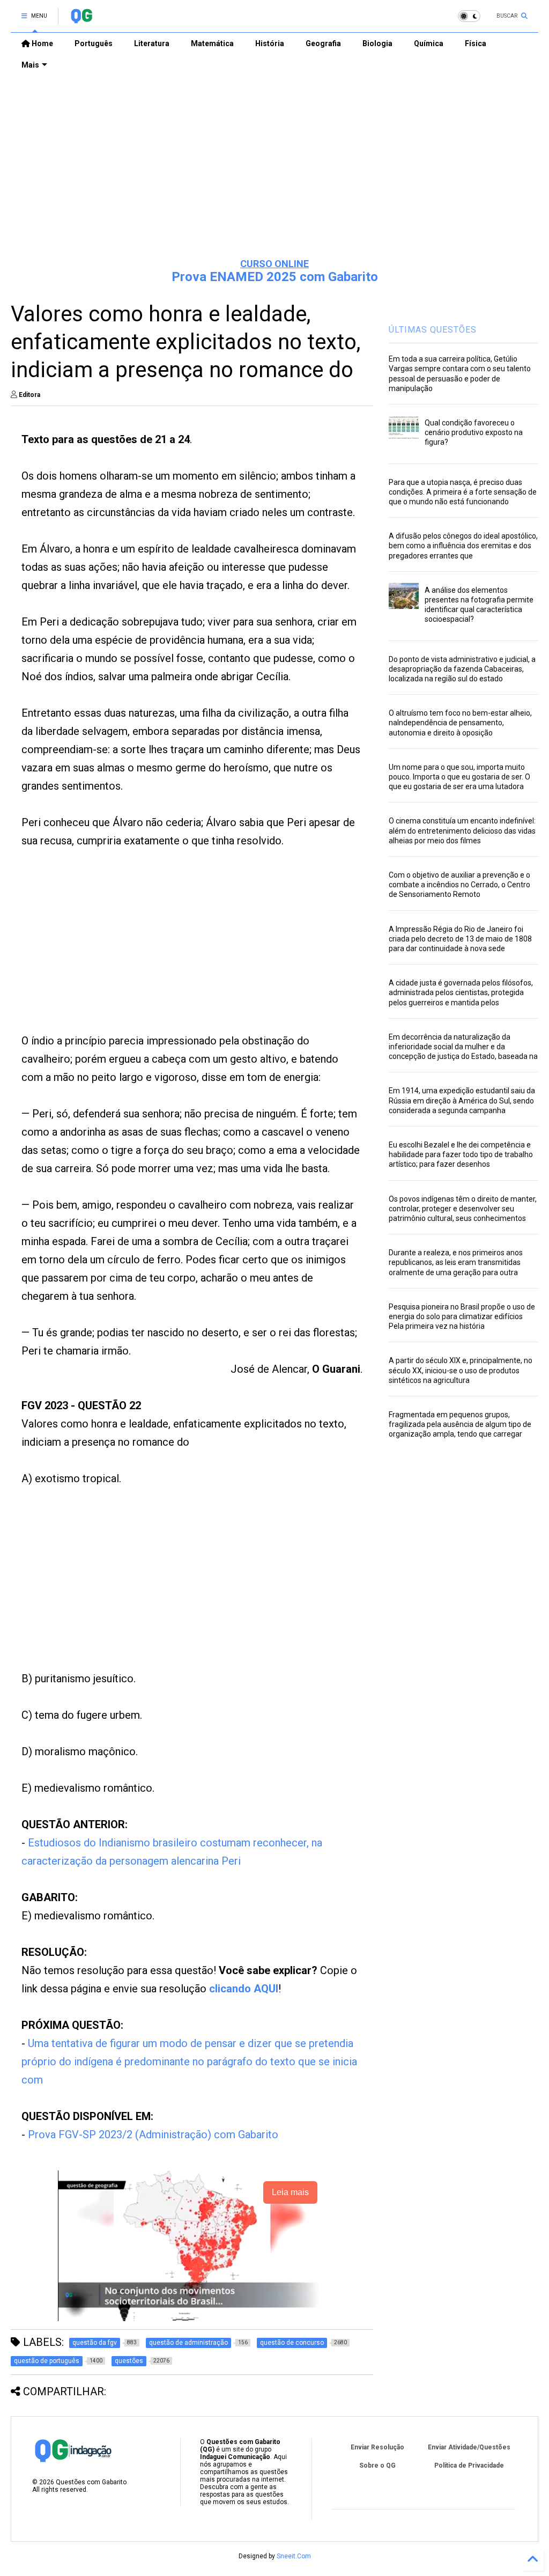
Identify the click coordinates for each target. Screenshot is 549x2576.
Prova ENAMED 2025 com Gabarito (275, 277)
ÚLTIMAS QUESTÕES (433, 330)
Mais (30, 65)
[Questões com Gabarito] (81, 19)
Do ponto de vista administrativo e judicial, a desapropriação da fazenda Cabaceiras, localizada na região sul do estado (462, 669)
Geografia (323, 43)
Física (476, 43)
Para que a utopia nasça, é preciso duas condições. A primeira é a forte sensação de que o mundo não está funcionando (463, 492)
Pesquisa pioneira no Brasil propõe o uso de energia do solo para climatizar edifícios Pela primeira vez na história (462, 1316)
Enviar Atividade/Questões (469, 2447)
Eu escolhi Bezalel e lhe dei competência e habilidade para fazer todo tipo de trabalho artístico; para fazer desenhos (461, 1154)
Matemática (212, 43)
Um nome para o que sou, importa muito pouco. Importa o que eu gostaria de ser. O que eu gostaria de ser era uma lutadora (459, 777)
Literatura (152, 43)
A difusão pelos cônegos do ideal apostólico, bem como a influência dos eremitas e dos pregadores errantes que (463, 546)
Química (429, 43)
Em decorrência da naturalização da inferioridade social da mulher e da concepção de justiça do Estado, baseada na (463, 1047)
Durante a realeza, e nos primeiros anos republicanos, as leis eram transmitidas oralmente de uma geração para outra (456, 1262)
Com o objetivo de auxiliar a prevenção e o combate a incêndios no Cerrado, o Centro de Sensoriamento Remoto (459, 885)
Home (42, 43)
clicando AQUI (244, 1989)
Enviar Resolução (377, 2447)
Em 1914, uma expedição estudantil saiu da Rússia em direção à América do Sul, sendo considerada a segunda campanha (462, 1100)
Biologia (377, 43)
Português (94, 43)
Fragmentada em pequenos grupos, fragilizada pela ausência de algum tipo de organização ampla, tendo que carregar (460, 1424)
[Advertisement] (274, 167)
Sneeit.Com (294, 2556)
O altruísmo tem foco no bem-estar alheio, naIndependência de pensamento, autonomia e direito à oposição (460, 723)
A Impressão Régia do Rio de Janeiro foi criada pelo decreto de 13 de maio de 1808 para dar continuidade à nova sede (460, 939)
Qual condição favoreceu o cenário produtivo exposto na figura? (474, 432)
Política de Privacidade (469, 2465)
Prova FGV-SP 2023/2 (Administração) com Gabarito (153, 2135)
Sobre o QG (377, 2465)
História (270, 43)
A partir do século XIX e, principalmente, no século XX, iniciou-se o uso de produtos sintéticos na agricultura (461, 1370)
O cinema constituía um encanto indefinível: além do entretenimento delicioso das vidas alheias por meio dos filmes (462, 830)
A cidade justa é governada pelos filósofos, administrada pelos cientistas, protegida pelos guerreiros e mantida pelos (461, 992)
